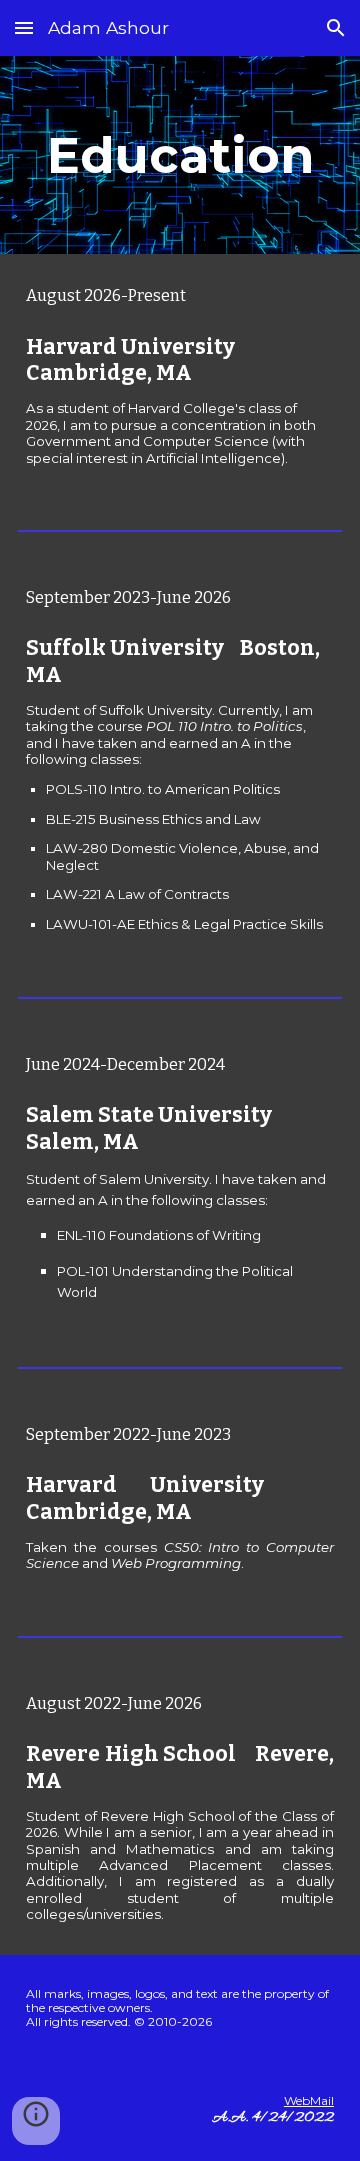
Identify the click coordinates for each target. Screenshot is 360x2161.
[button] (24, 27)
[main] (180, 155)
